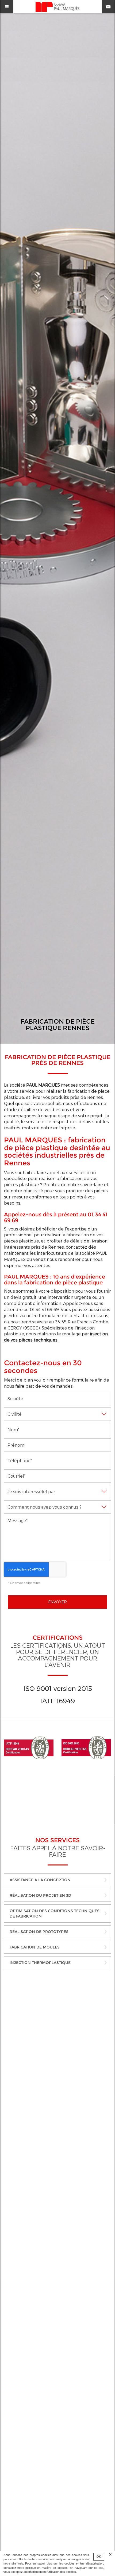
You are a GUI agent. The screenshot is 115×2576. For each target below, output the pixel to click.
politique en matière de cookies (46, 2568)
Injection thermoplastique (40, 1963)
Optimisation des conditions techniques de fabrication (55, 1914)
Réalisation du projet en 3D (40, 1895)
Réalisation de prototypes (39, 1932)
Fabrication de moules (35, 1947)
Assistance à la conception (40, 1880)
